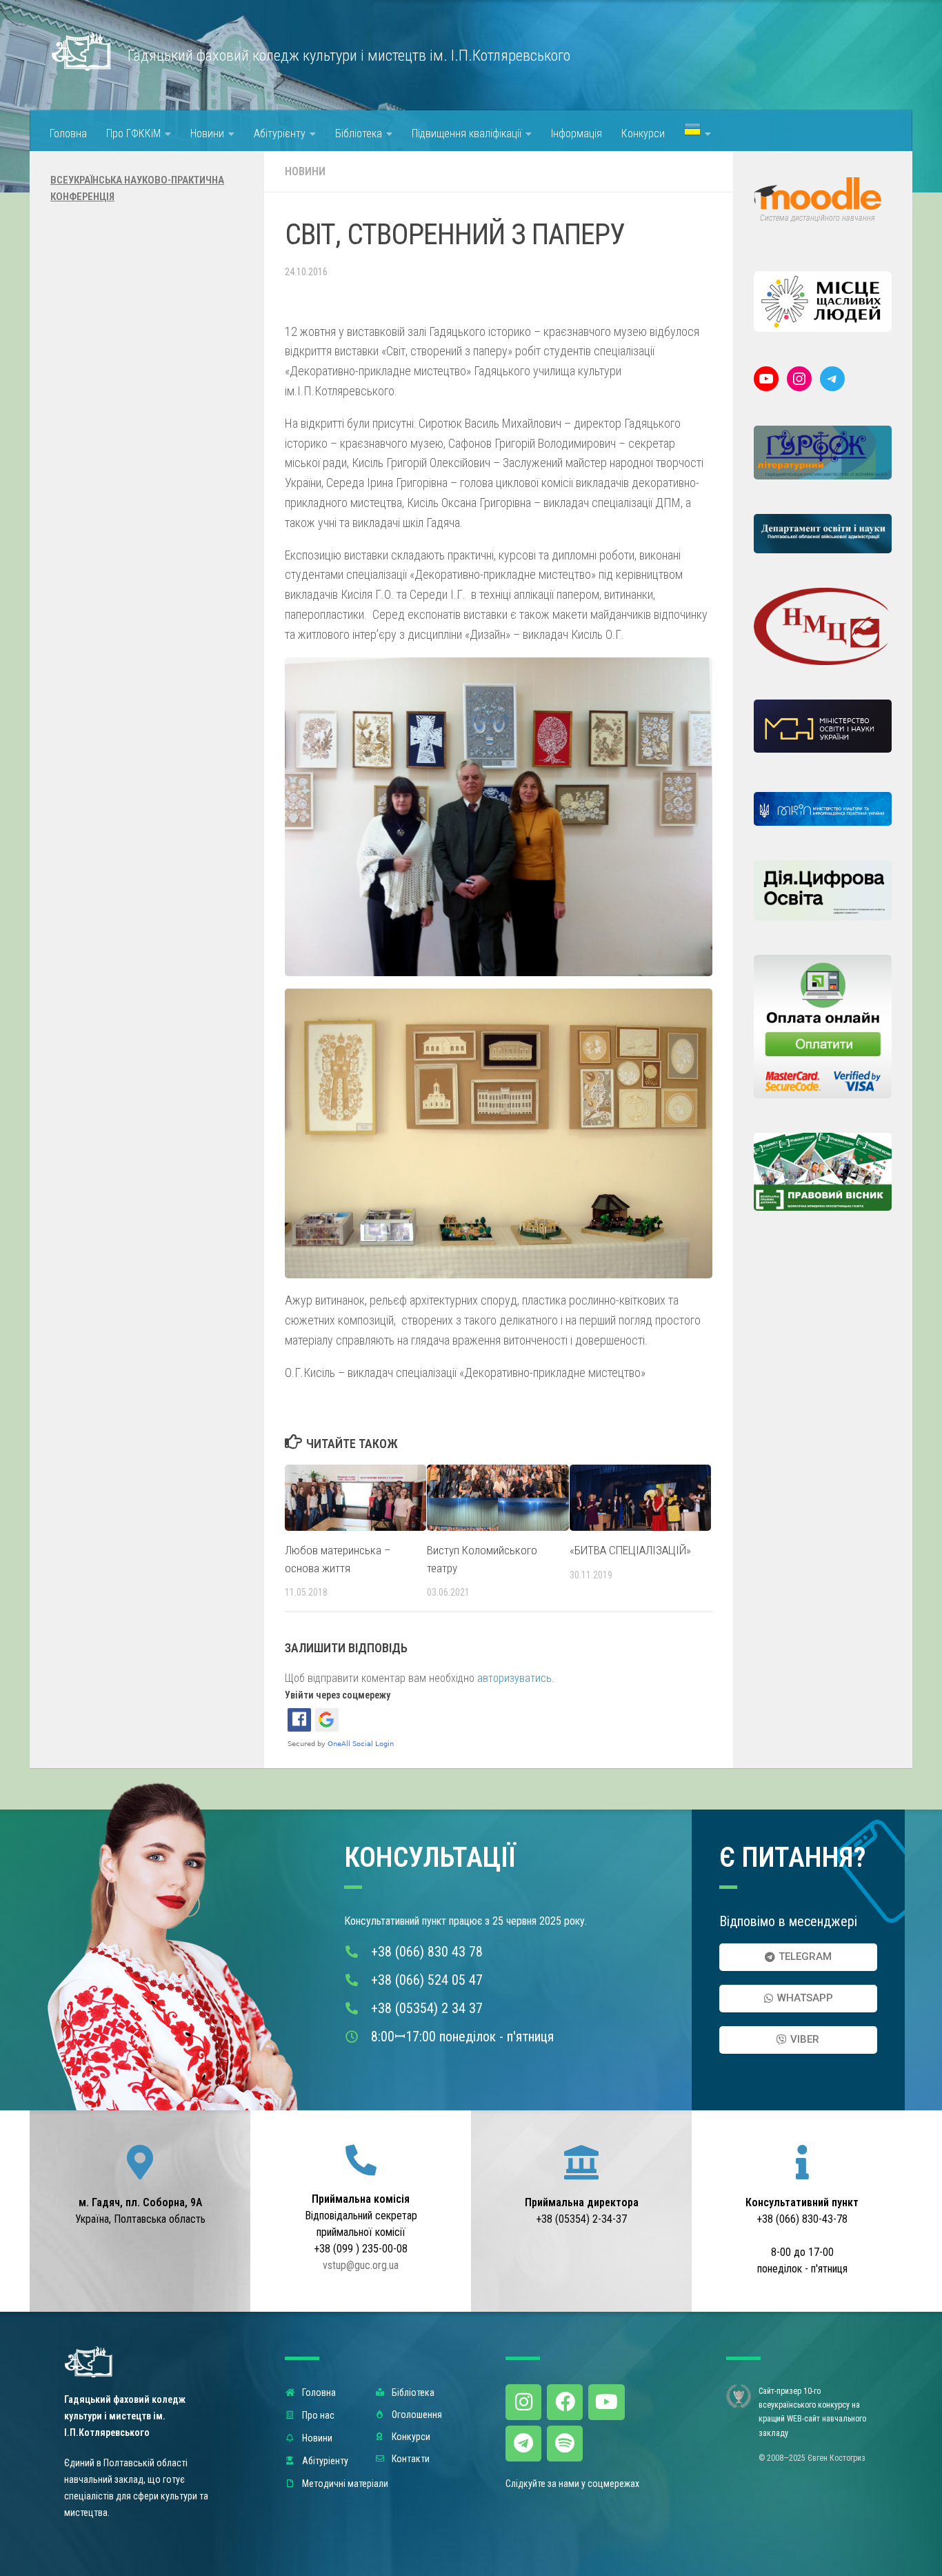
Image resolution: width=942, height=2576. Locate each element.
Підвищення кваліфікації (467, 133)
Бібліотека (359, 133)
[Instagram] (799, 379)
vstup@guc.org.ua (361, 2265)
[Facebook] (565, 2402)
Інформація (577, 133)
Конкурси (643, 133)
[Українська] (698, 131)
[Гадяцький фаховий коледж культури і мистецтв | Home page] (82, 52)
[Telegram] (832, 379)
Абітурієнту (280, 133)
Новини (207, 133)
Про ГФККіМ (133, 133)
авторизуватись (514, 1678)
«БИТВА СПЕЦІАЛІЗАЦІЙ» (630, 1550)
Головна (68, 133)
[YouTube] (766, 379)
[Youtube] (606, 2402)
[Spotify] (565, 2444)
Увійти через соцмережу (338, 1695)
